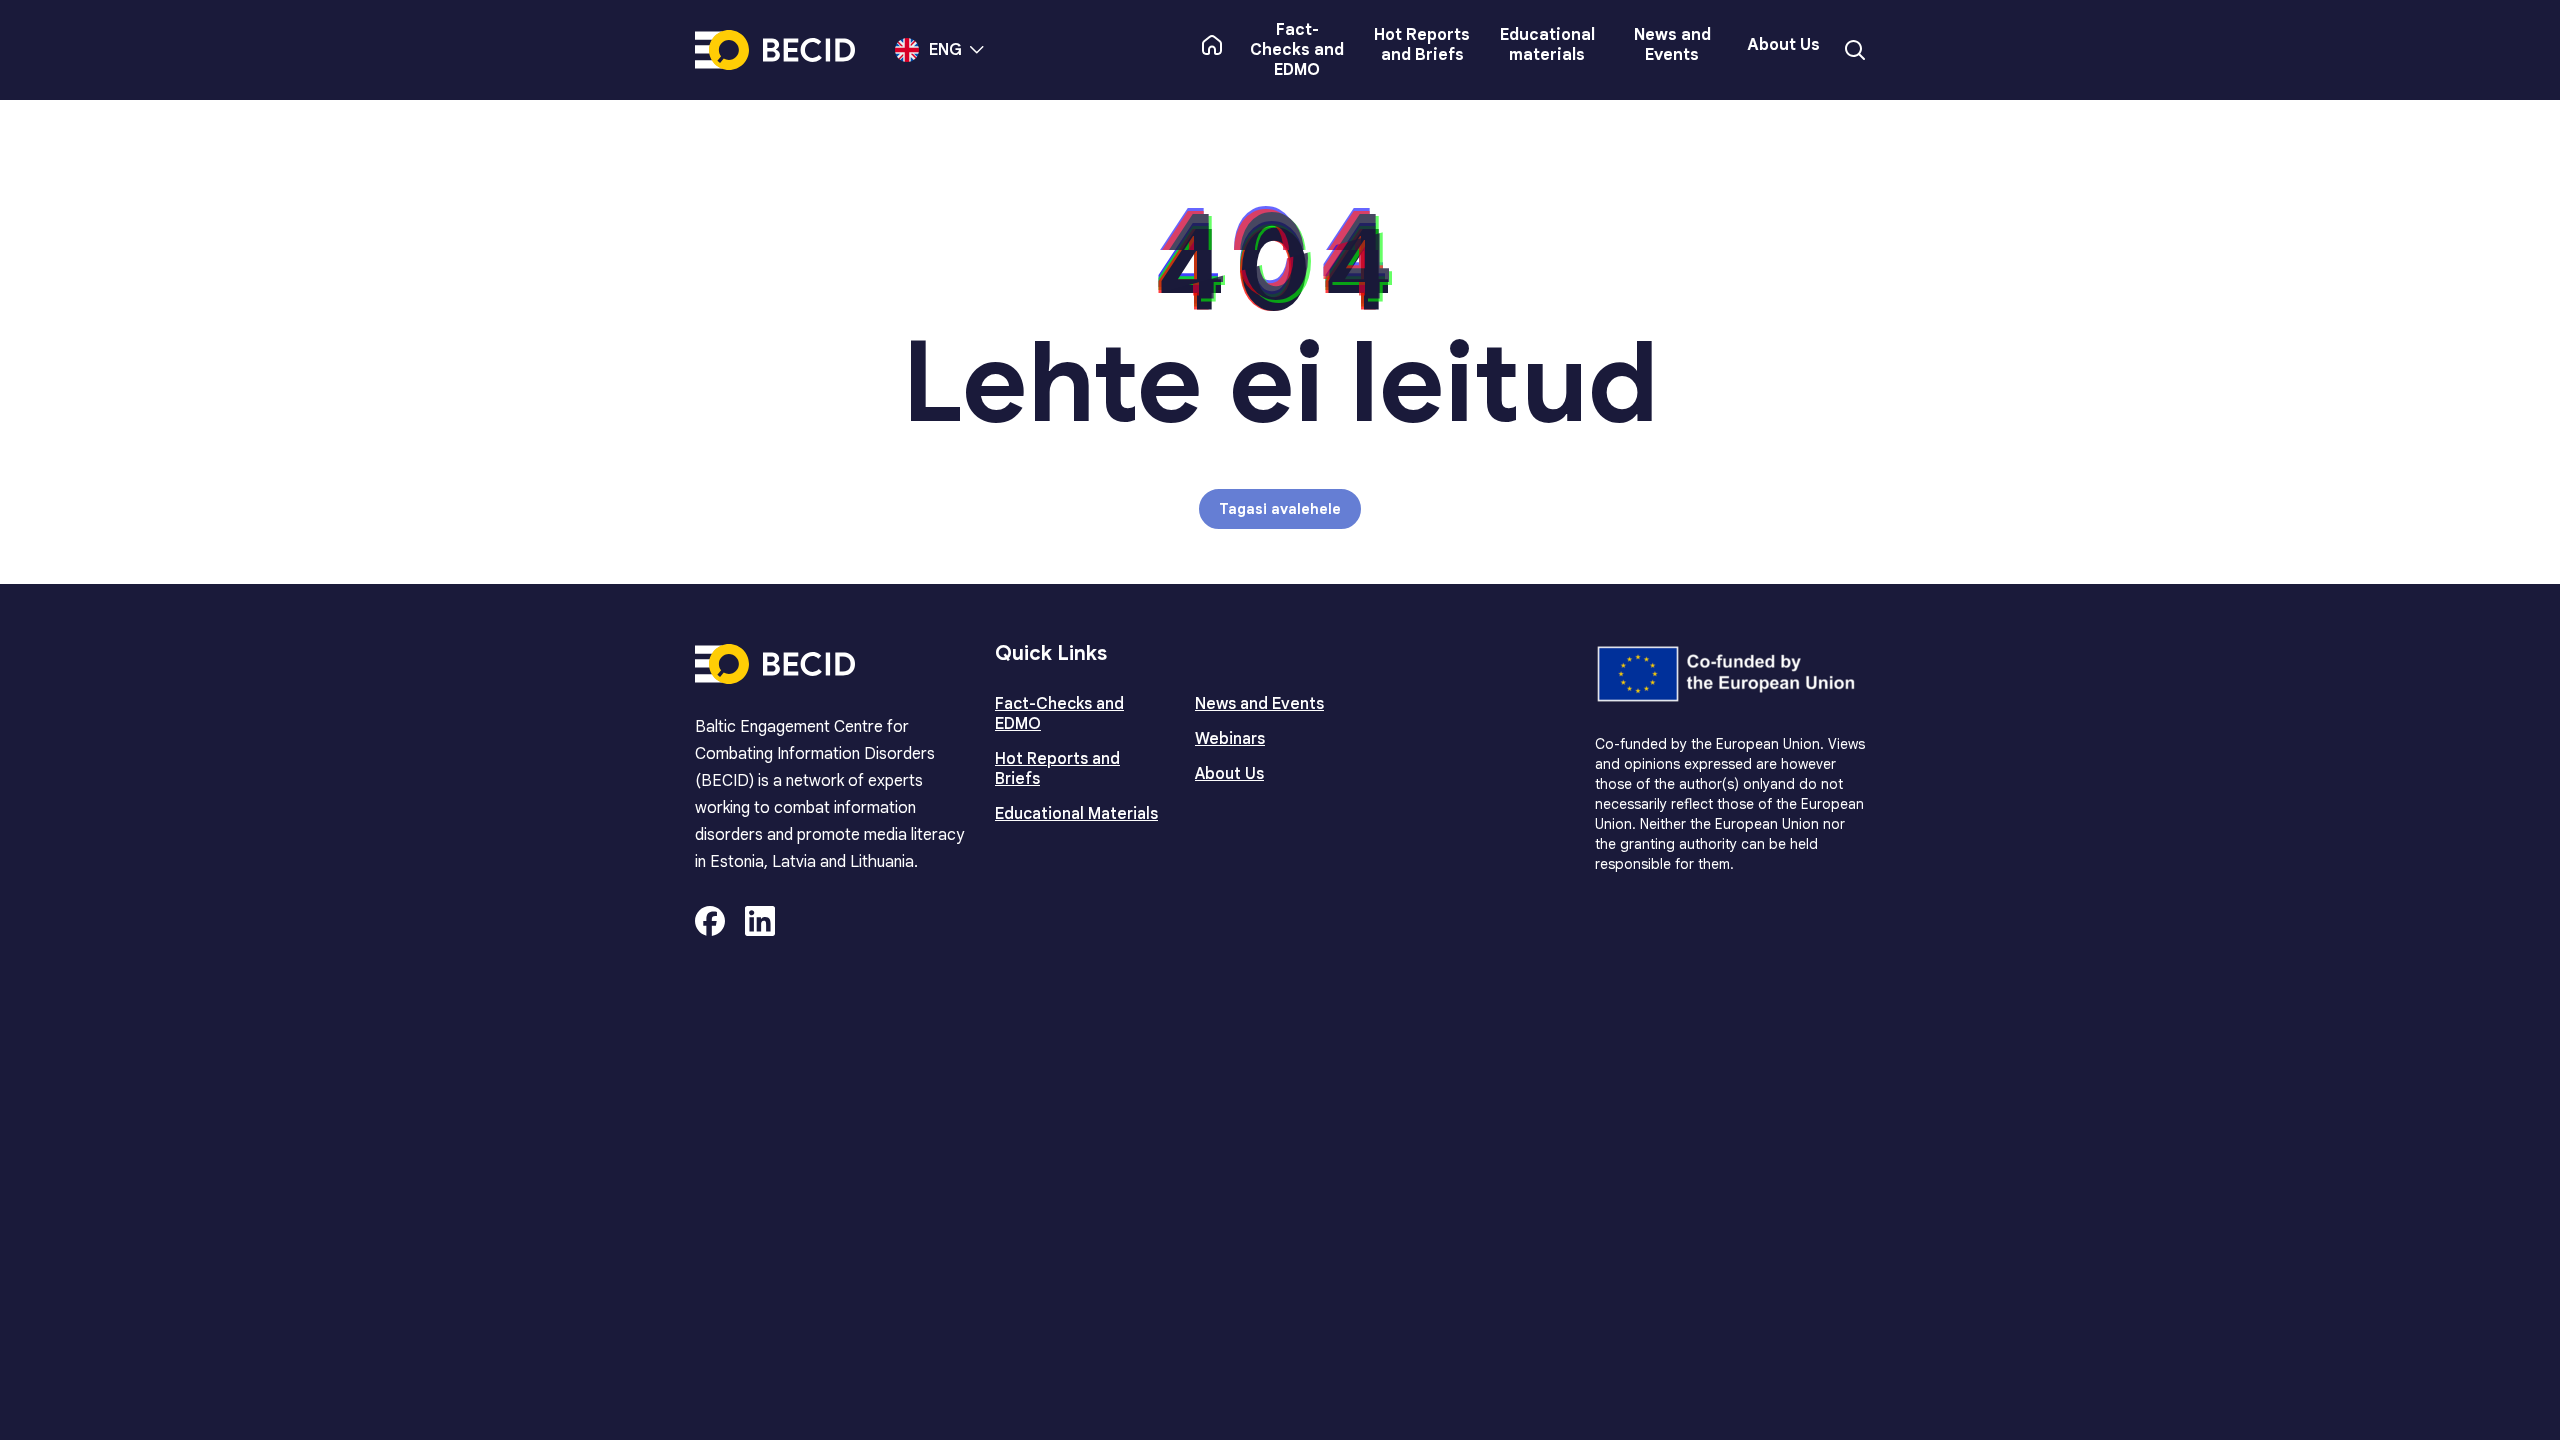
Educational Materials (1076, 814)
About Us (1783, 45)
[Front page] (1212, 45)
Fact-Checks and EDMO (1297, 50)
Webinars (1230, 739)
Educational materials (1547, 45)
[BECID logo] (775, 50)
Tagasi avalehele (1280, 509)
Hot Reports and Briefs (1422, 45)
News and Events (1672, 45)
